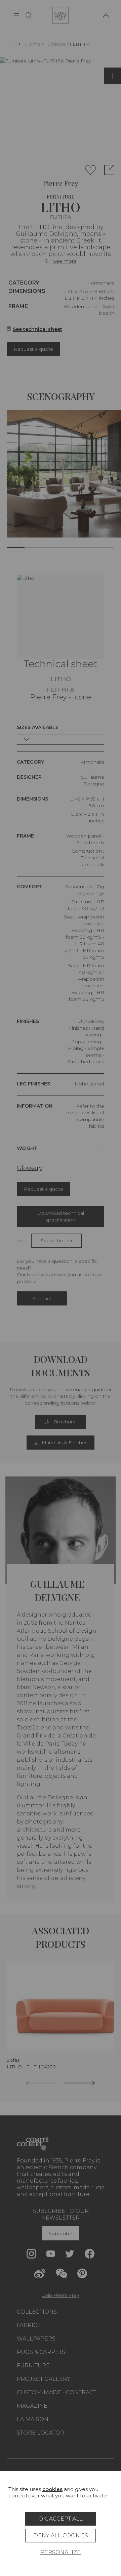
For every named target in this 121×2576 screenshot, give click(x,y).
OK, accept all (61, 2519)
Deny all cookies (61, 2536)
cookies (52, 2489)
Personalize (61, 2552)
